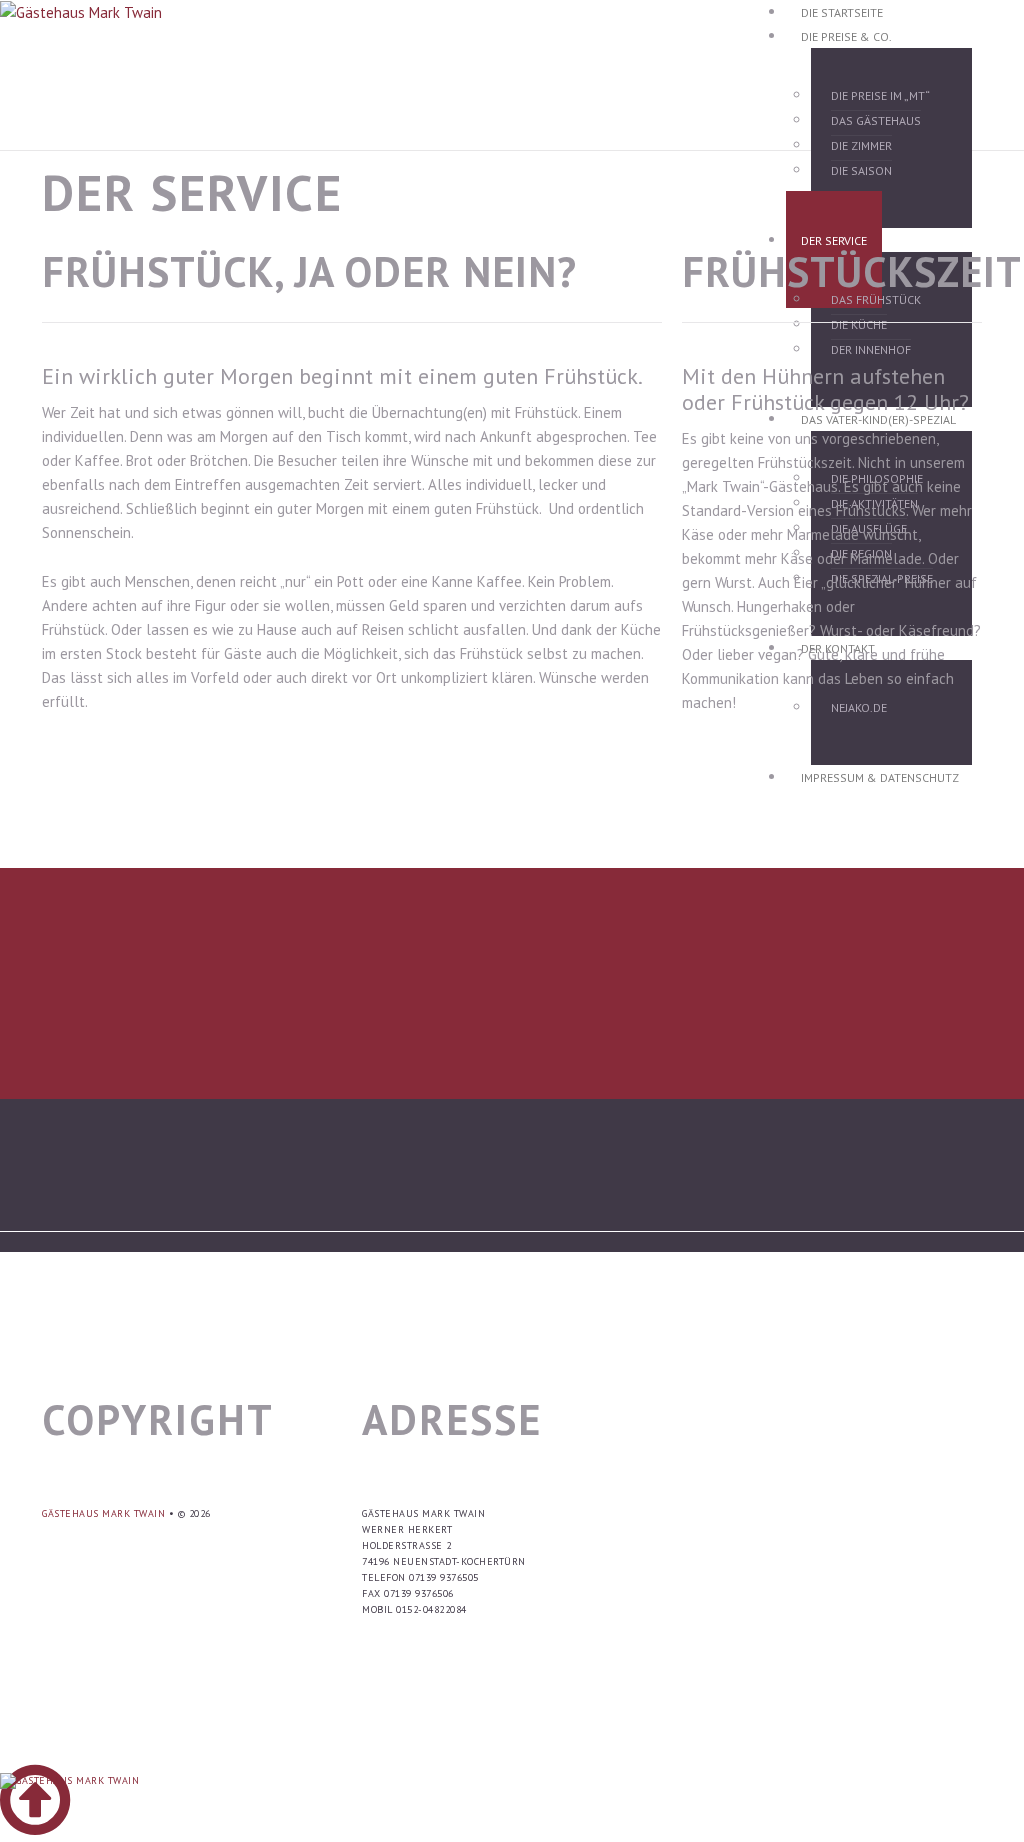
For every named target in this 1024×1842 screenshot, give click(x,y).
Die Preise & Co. (846, 36)
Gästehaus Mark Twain (103, 1513)
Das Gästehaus (876, 120)
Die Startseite (842, 12)
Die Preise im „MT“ (880, 95)
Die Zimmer (861, 145)
